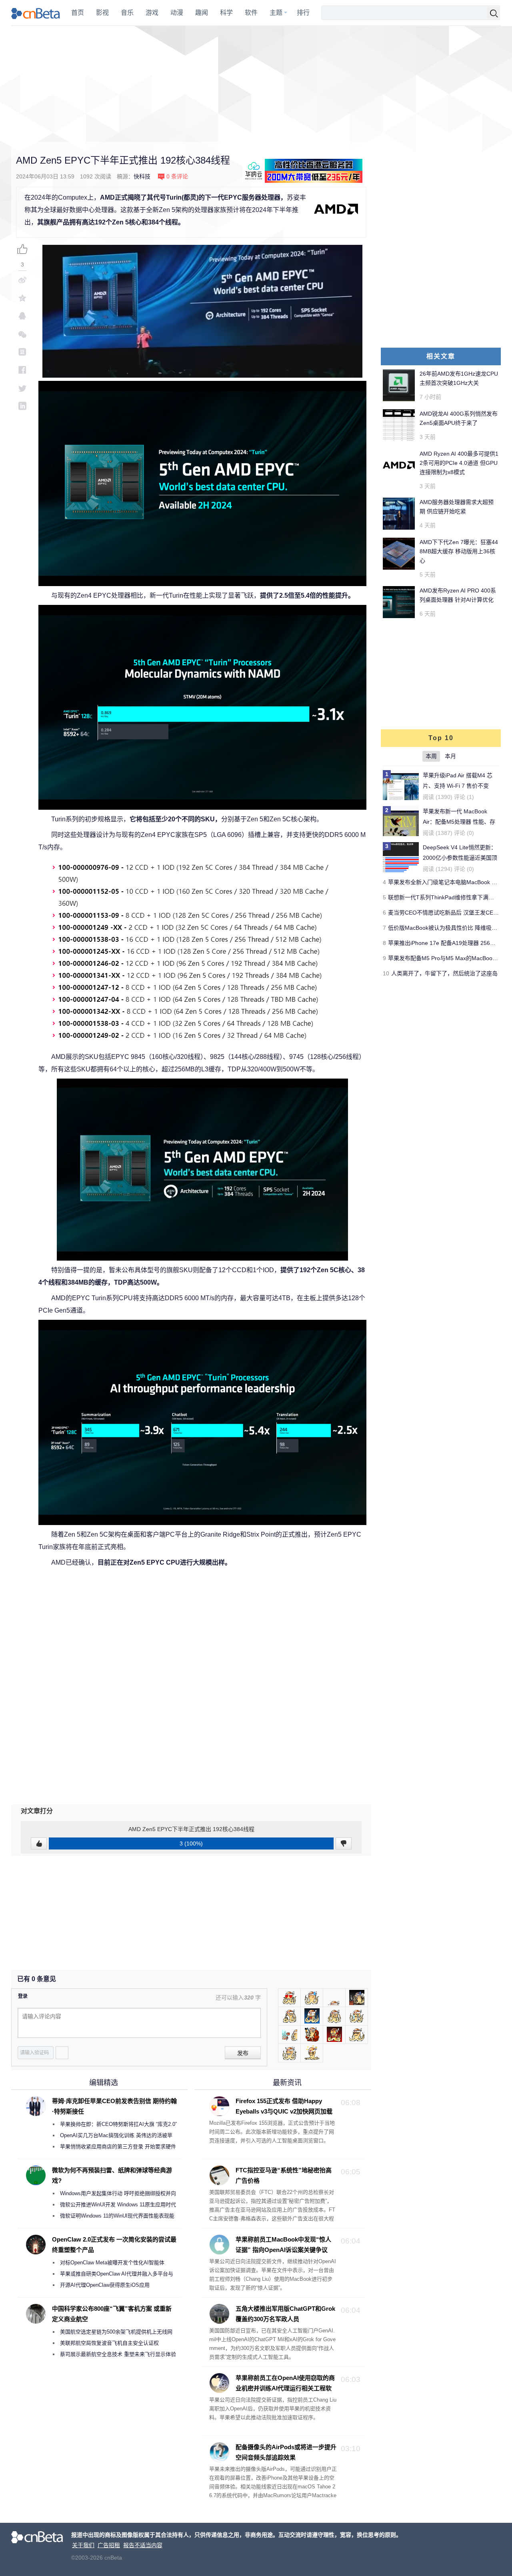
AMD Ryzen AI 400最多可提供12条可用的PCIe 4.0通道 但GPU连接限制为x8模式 (459, 463)
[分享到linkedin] (22, 406)
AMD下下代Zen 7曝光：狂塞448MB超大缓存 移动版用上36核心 (459, 551)
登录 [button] (23, 1996)
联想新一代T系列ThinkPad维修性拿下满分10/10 (448, 897)
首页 (78, 13)
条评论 (177, 176)
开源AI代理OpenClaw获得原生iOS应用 (105, 2285)
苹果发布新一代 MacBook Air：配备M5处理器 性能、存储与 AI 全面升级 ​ (459, 822)
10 (386, 973)
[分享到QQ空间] (22, 298)
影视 (102, 13)
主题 (276, 13)
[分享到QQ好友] (22, 316)
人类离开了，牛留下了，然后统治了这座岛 (444, 973)
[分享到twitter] (22, 388)
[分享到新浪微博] (22, 280)
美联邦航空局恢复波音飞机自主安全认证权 (109, 2343)
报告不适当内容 (143, 2545)
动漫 (177, 13)
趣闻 (202, 13)
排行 (303, 13)
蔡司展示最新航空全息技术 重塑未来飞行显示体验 (118, 2354)
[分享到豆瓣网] (22, 352)
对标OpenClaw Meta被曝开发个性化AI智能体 (112, 2263)
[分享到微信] (22, 334)
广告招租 (109, 2545)
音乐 (127, 13)
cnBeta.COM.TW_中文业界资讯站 (36, 13)
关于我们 (83, 2545)
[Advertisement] (256, 84)
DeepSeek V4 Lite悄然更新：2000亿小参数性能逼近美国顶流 (460, 858)
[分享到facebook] (22, 370)
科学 (226, 13)
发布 (243, 2053)
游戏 (152, 13)
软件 (251, 13)
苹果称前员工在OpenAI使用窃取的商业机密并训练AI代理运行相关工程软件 (272, 2388)
